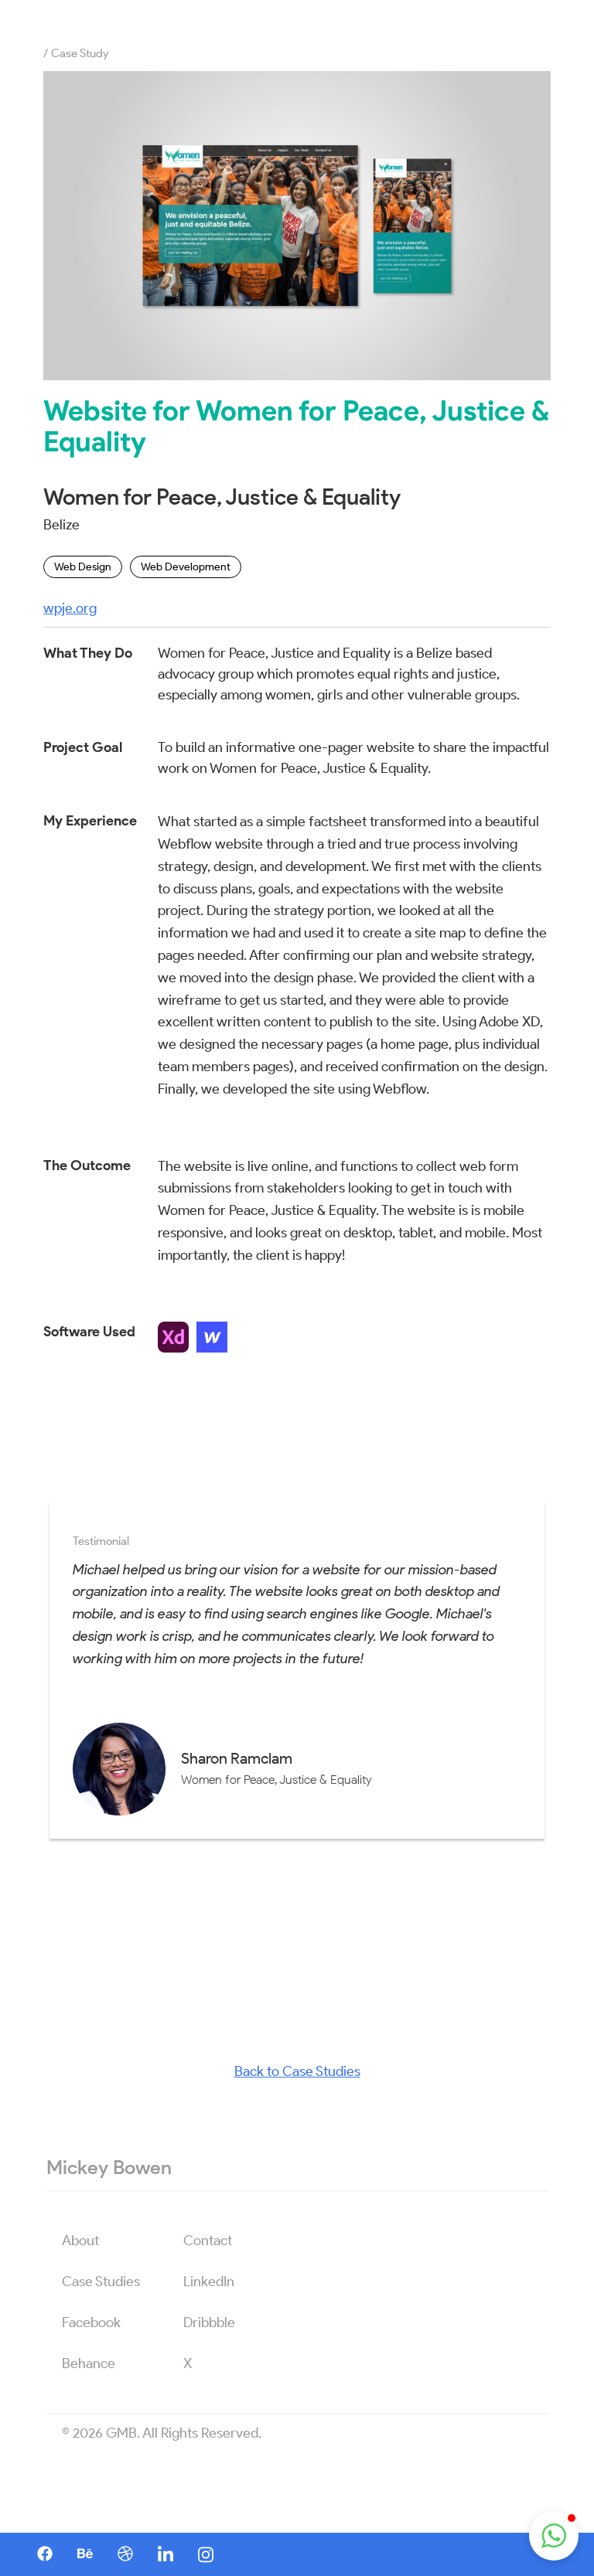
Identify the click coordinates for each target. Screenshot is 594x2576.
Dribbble (209, 2322)
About (80, 2241)
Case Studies (101, 2282)
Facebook (91, 2322)
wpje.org (70, 608)
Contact (208, 2241)
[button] (554, 2536)
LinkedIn (209, 2282)
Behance (89, 2363)
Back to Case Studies (297, 2071)
